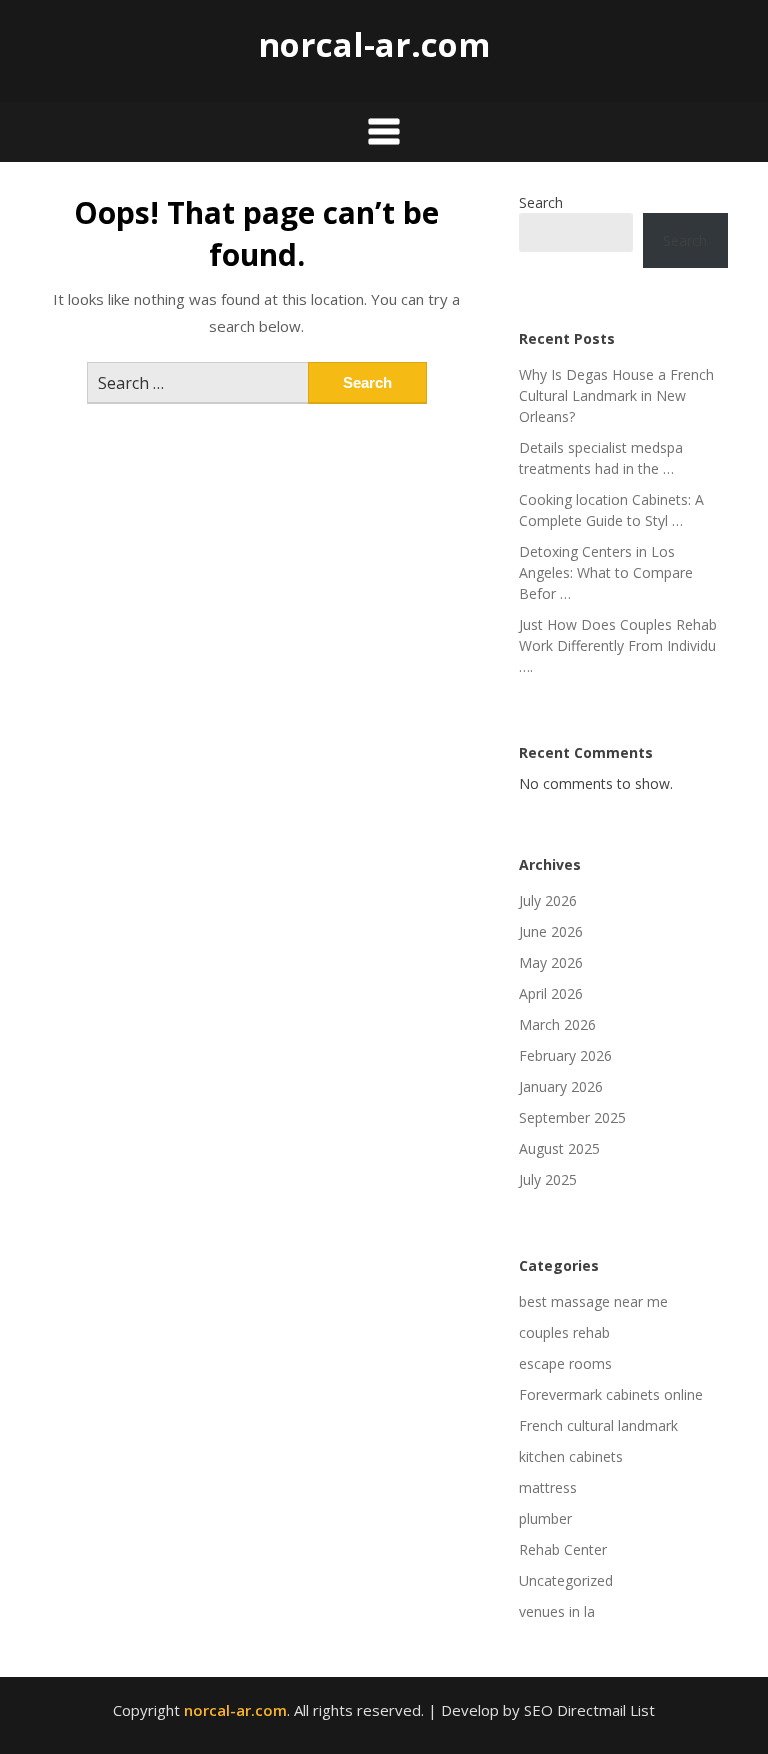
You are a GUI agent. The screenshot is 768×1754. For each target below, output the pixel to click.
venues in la (557, 1611)
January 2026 (561, 1086)
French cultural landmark (598, 1425)
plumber (545, 1518)
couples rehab (564, 1332)
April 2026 (551, 993)
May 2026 (551, 962)
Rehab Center (563, 1549)
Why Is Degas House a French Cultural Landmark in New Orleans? (616, 395)
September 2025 (572, 1117)
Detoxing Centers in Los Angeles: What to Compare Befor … (606, 572)
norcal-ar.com (374, 44)
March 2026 (557, 1024)
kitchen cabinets (571, 1456)
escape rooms (565, 1363)
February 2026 (565, 1055)
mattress (548, 1487)
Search (541, 202)
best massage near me (593, 1301)
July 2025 (548, 1179)
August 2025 (559, 1148)
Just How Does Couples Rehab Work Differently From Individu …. (618, 645)
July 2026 (548, 900)
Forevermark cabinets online (611, 1394)
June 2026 (551, 931)
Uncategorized (566, 1580)
